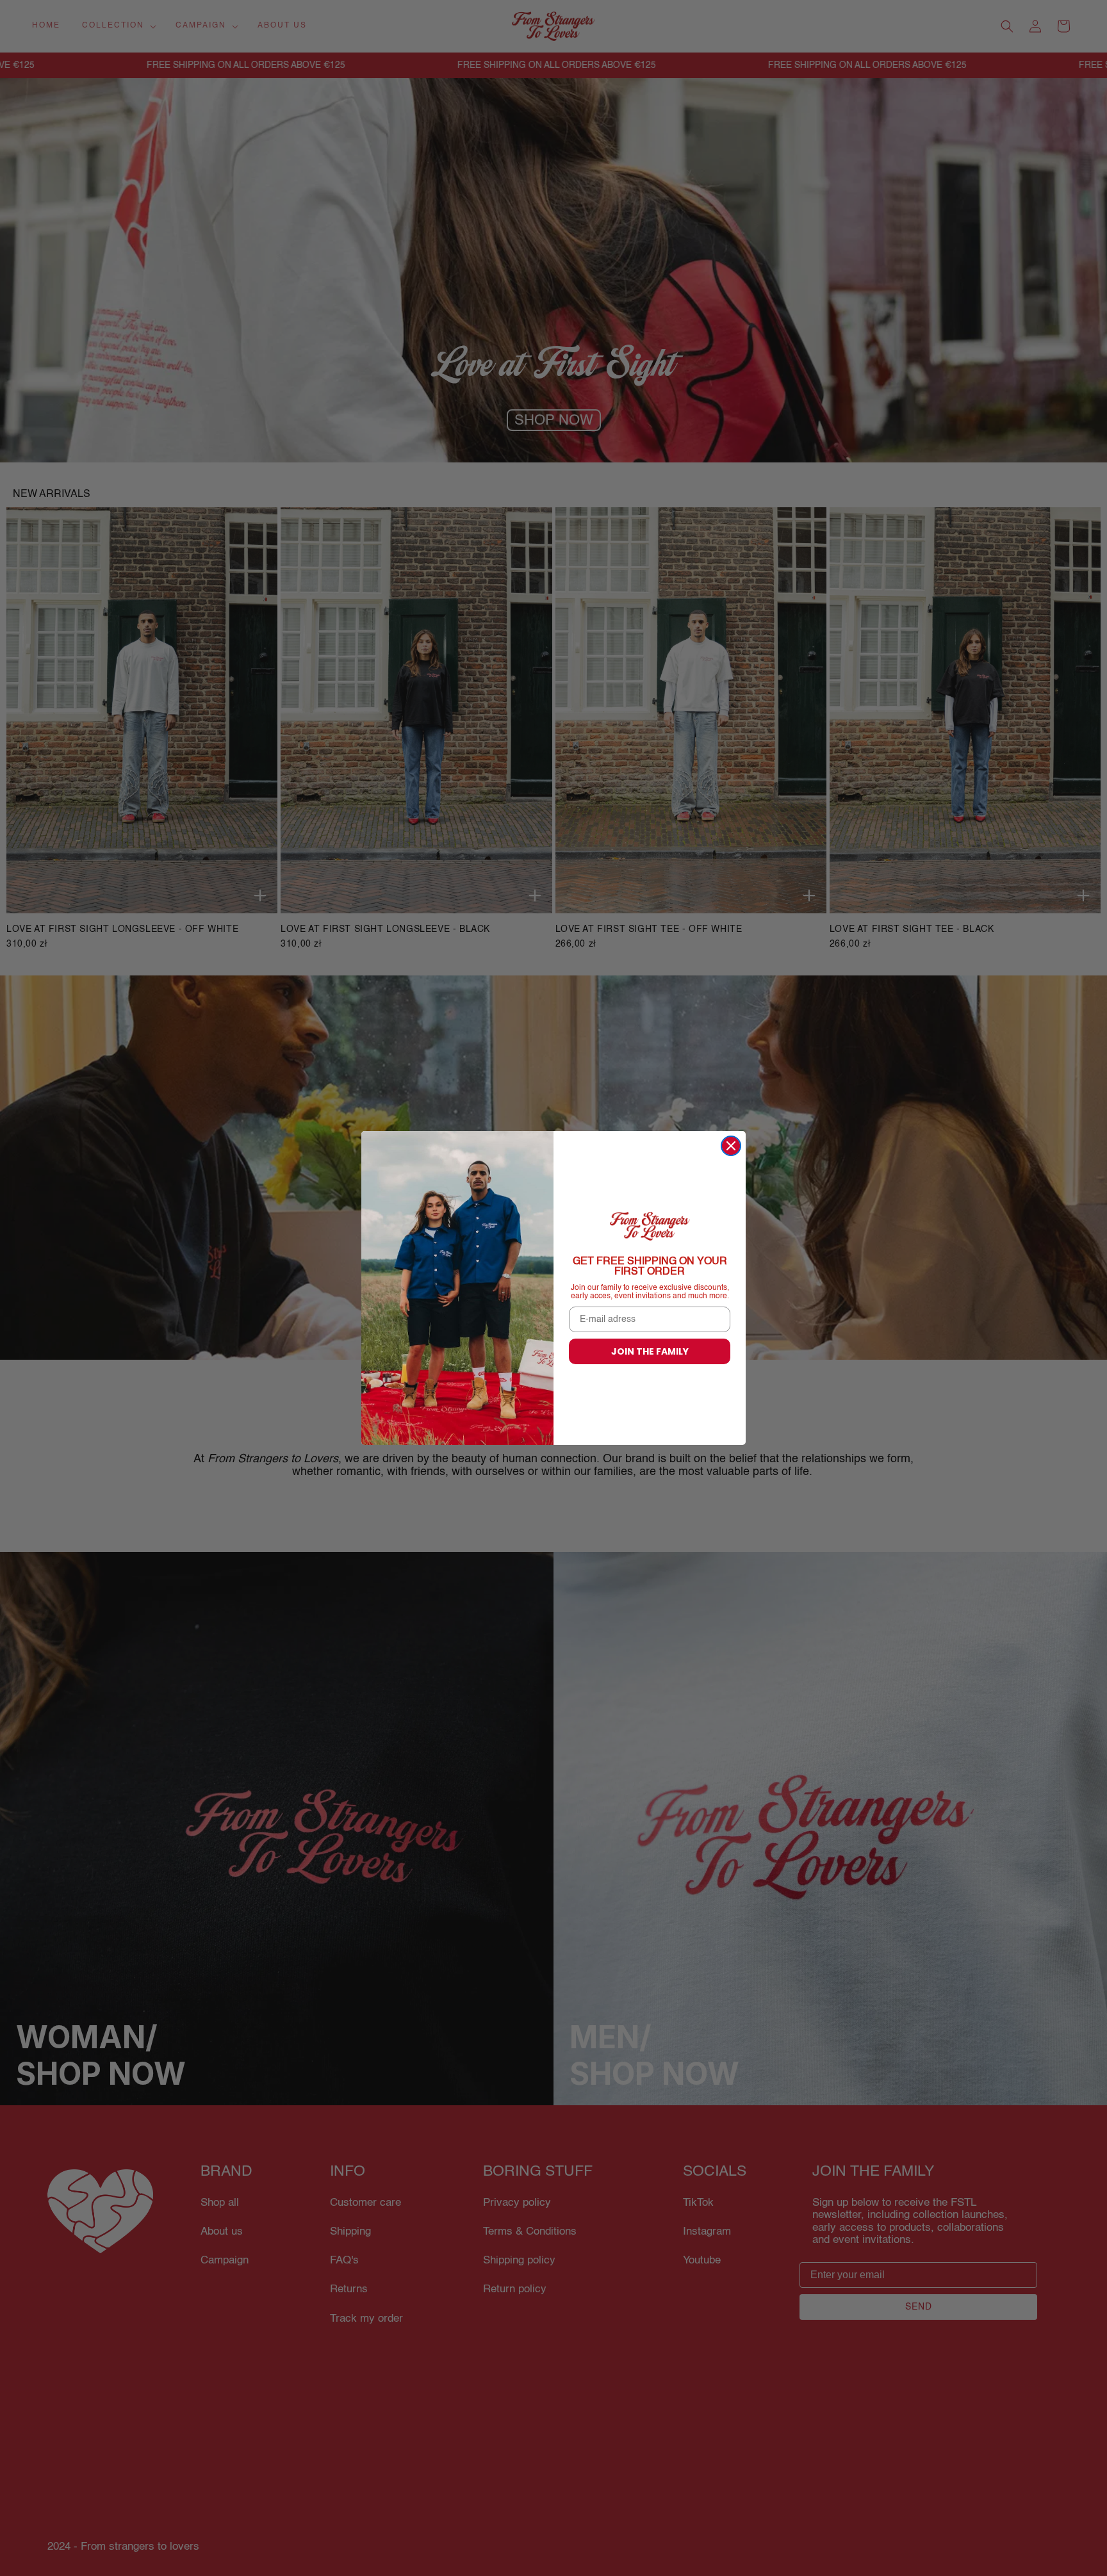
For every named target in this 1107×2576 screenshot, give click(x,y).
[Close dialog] (731, 1146)
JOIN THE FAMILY (650, 1351)
